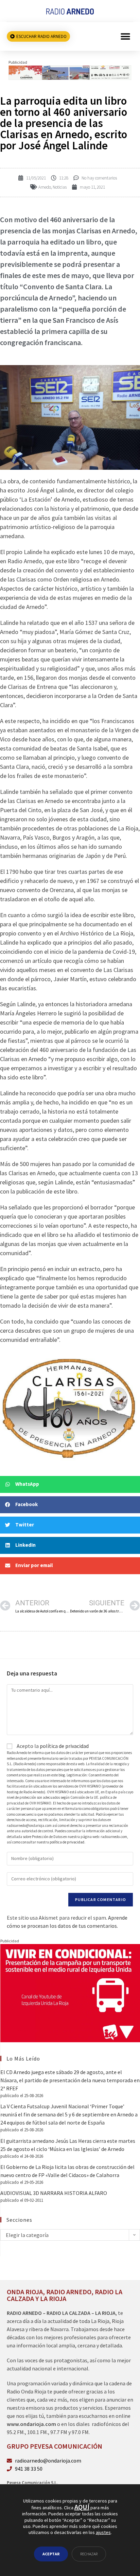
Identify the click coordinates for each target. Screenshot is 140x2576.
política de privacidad (64, 1746)
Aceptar (51, 2554)
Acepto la (52, 1746)
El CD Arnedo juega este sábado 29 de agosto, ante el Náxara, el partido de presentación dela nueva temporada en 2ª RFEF (70, 2080)
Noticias (60, 187)
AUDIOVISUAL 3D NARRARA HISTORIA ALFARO (54, 2193)
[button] (126, 36)
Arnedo (45, 187)
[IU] (70, 1992)
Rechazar (89, 2554)
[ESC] (70, 72)
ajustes (103, 2532)
